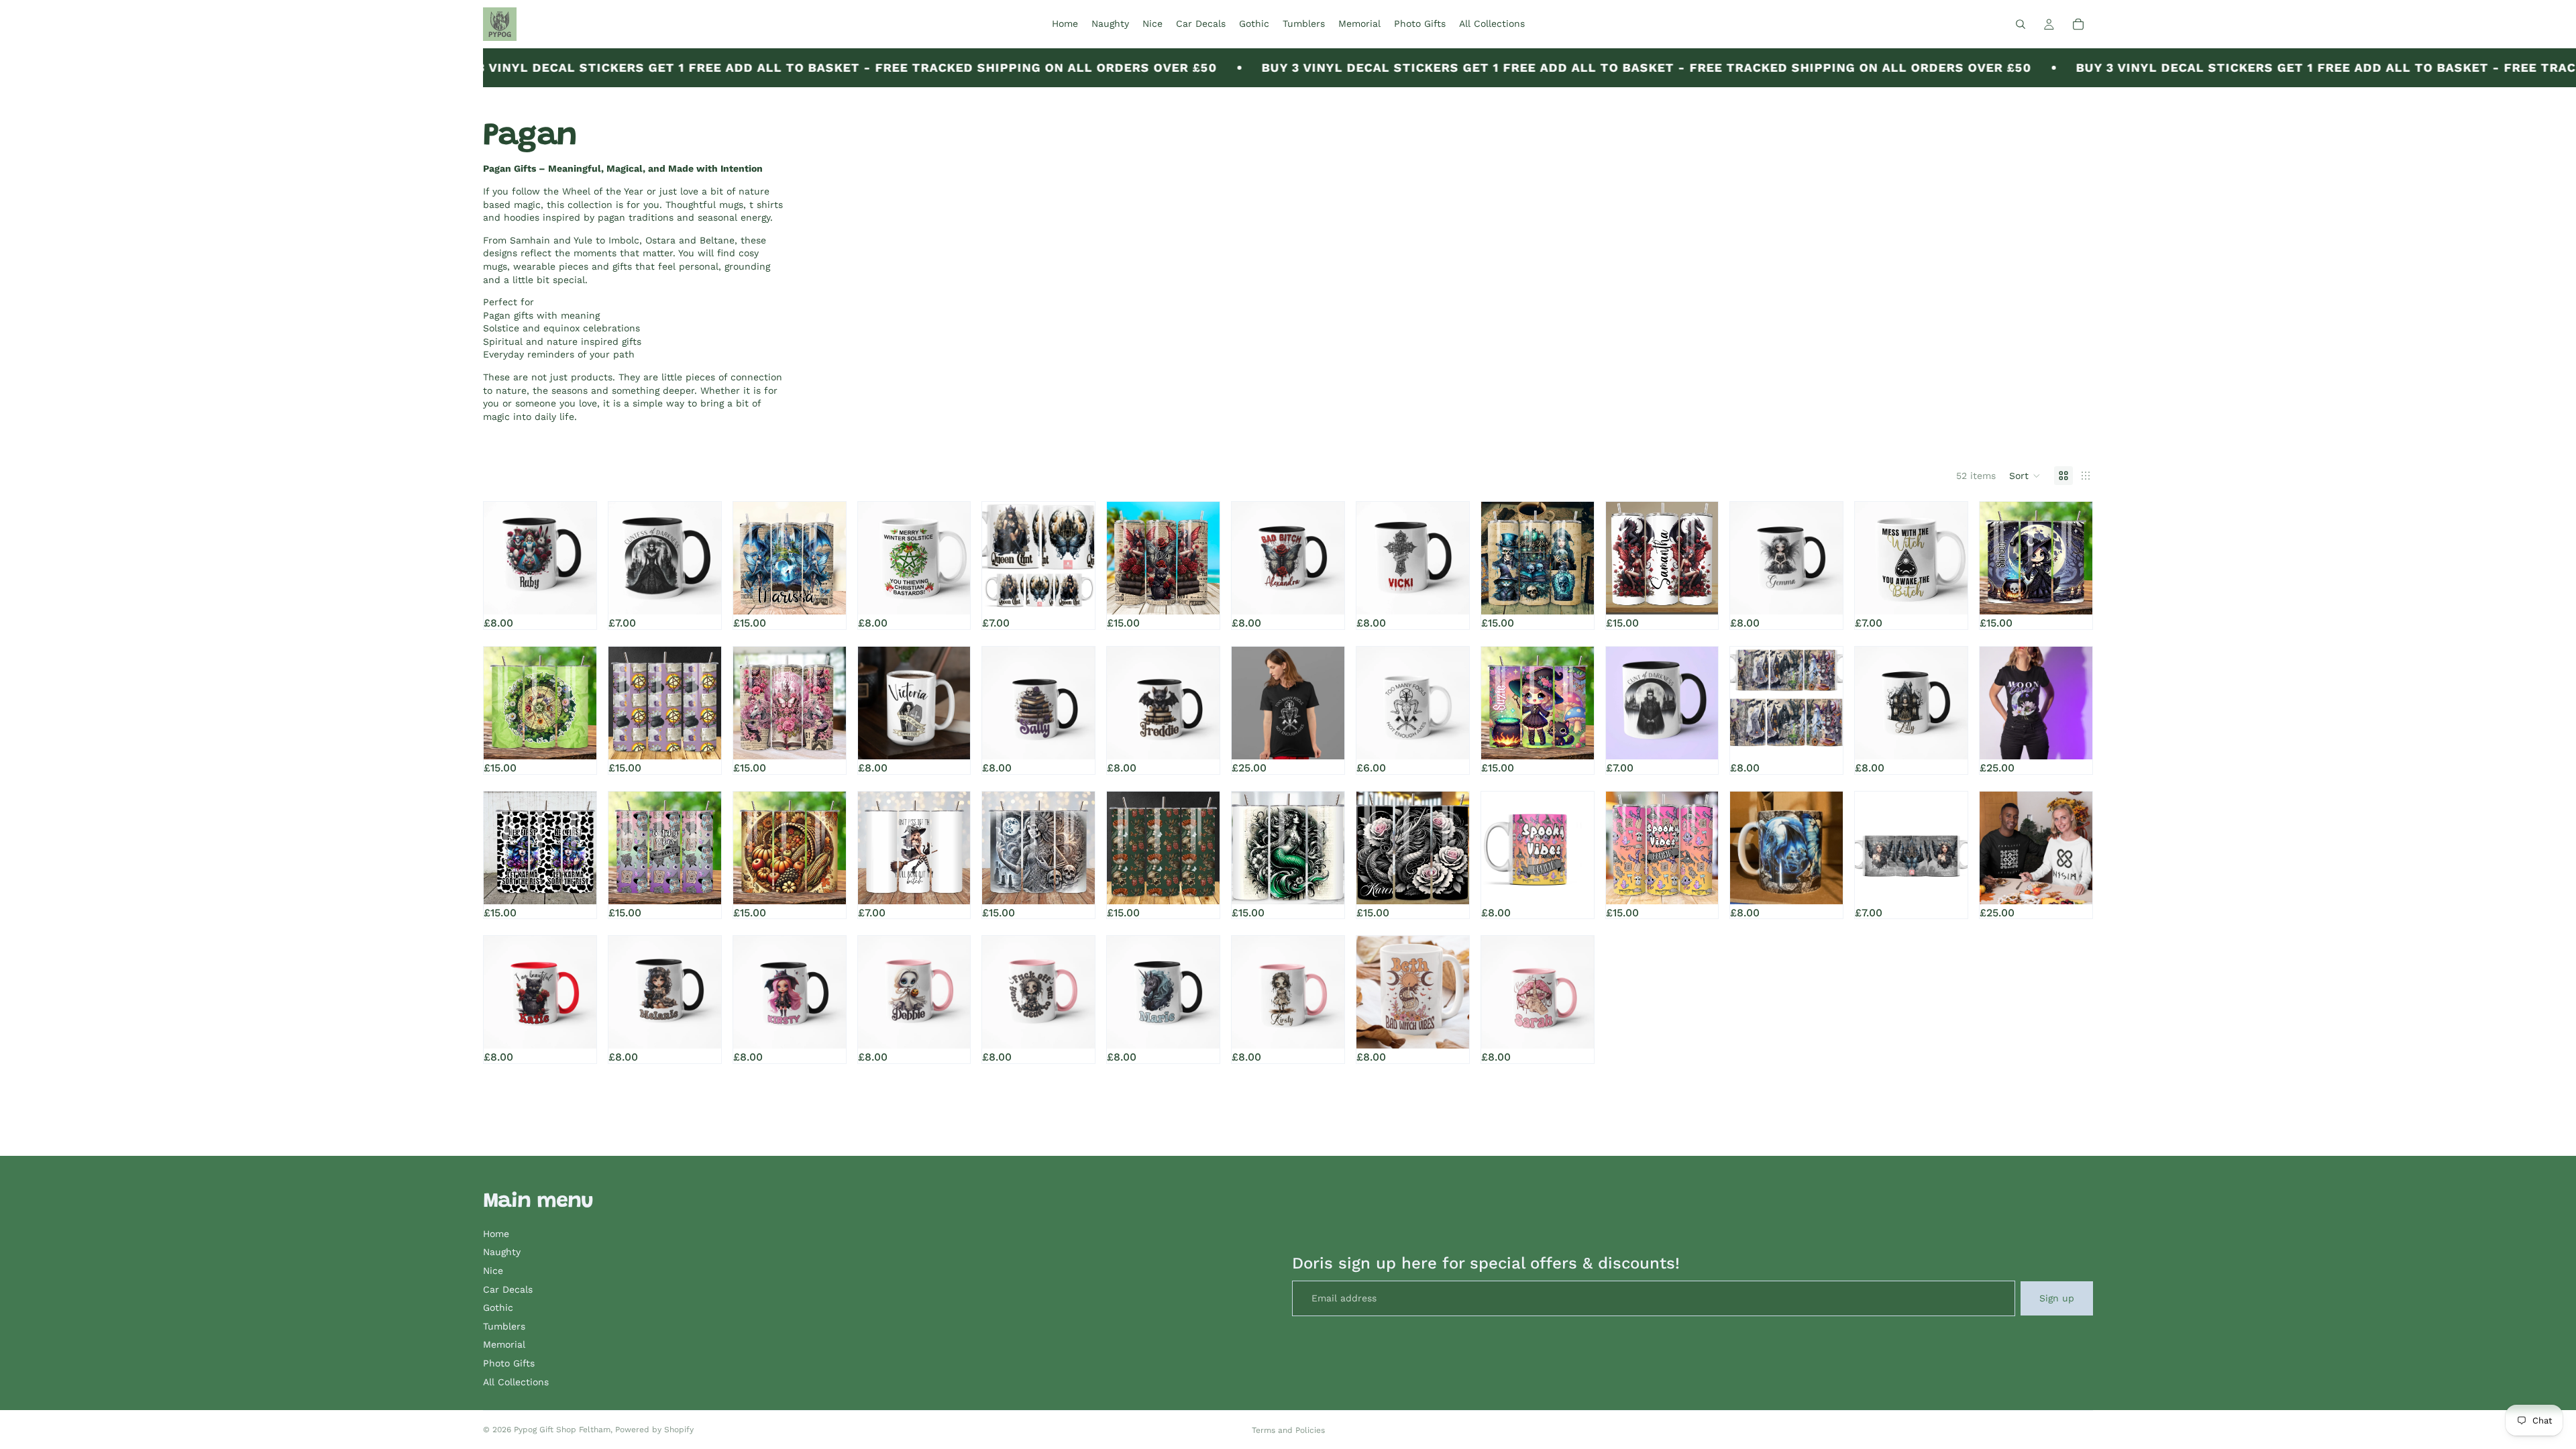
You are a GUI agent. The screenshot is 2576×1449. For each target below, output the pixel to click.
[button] (2025, 476)
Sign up (2057, 1298)
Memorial (504, 1344)
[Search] (2021, 24)
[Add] (825, 594)
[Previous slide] (498, 558)
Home (496, 1234)
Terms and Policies (1288, 1430)
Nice (493, 1271)
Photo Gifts (509, 1363)
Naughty (502, 1252)
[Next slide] (582, 558)
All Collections (516, 1382)
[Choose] (576, 594)
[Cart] (2078, 24)
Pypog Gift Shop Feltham (562, 1430)
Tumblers (504, 1326)
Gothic (498, 1307)
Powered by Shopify (654, 1430)
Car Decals (508, 1289)
